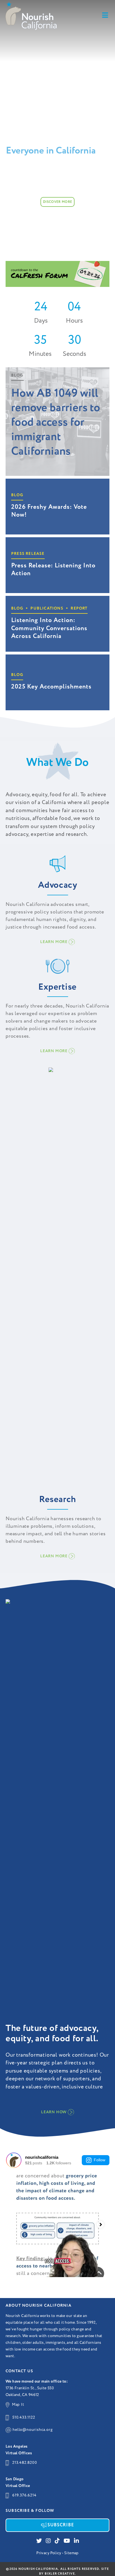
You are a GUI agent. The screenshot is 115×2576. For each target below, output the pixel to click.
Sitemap (71, 2553)
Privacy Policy (49, 2553)
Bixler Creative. (60, 2574)
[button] (57, 942)
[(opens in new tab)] (57, 274)
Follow (100, 2160)
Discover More (57, 202)
